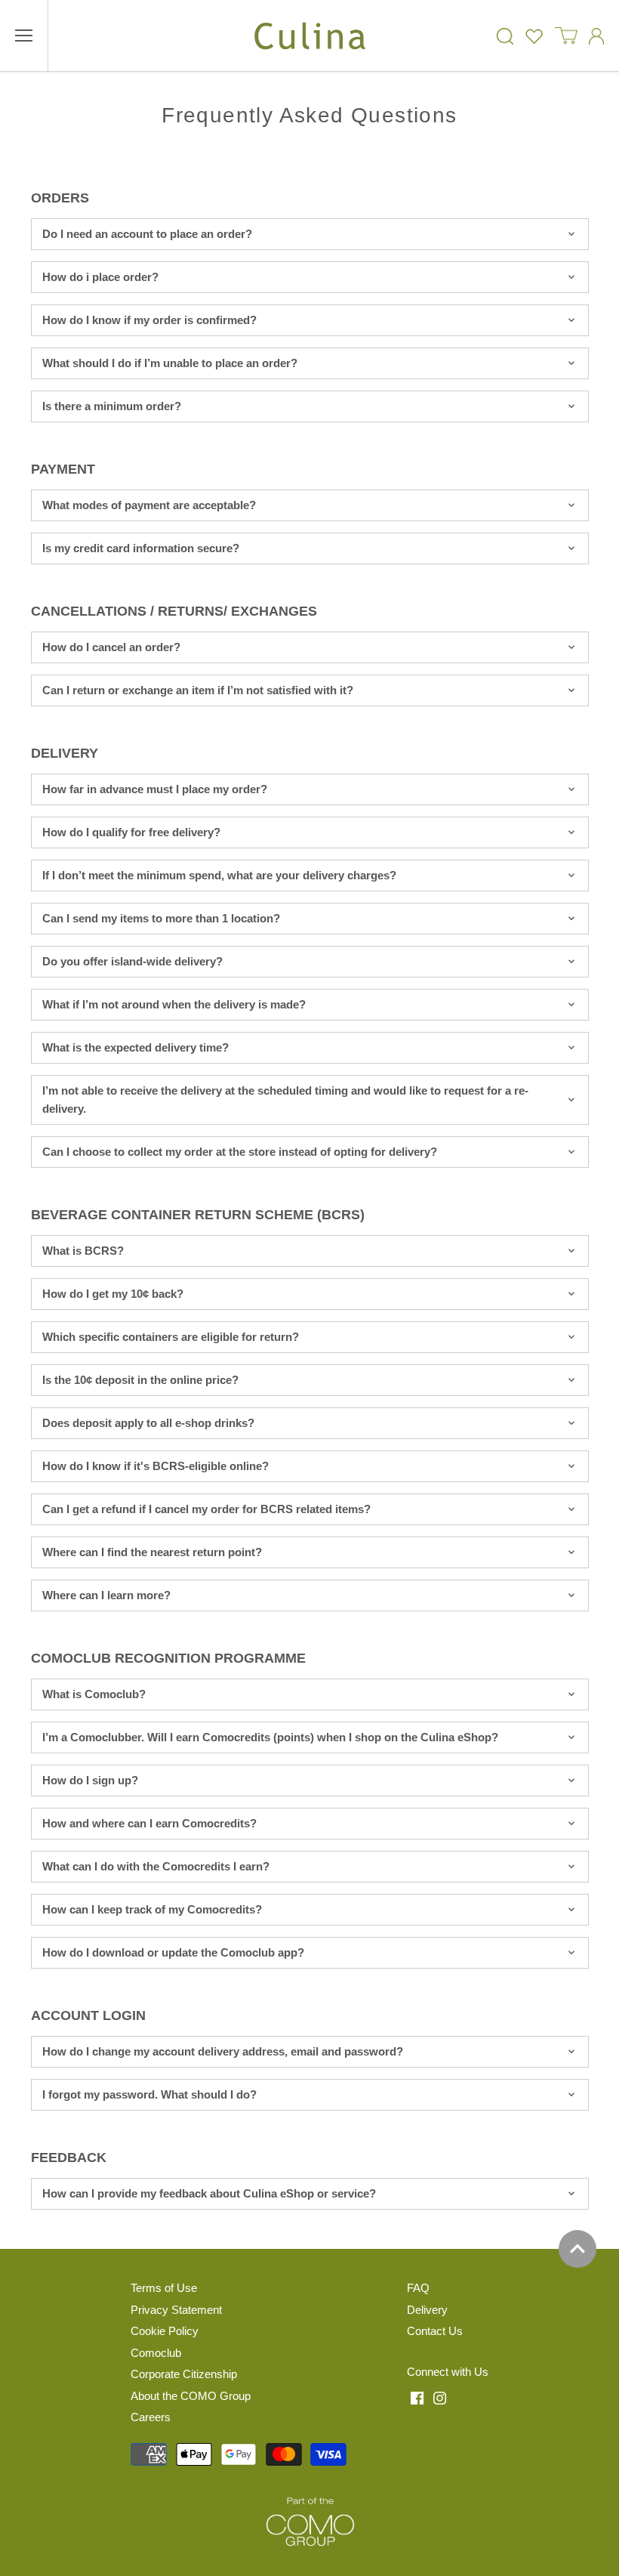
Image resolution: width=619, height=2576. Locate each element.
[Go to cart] (566, 36)
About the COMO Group (191, 2396)
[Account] (596, 36)
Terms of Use (164, 2288)
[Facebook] (417, 2397)
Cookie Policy (165, 2331)
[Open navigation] (24, 36)
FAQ (418, 2288)
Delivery (427, 2310)
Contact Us (435, 2331)
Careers (151, 2417)
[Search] (505, 36)
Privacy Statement (176, 2310)
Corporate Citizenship (184, 2374)
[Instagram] (440, 2397)
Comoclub (156, 2353)
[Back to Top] (577, 2249)
